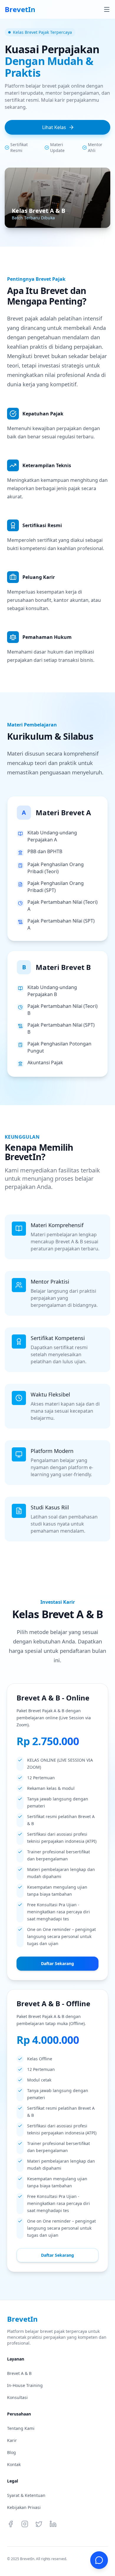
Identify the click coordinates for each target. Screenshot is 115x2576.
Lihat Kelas (54, 127)
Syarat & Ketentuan (26, 2495)
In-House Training (25, 2385)
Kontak (14, 2464)
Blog (11, 2452)
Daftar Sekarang (57, 1963)
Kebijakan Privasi (24, 2507)
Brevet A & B (19, 2373)
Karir (12, 2440)
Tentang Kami (21, 2428)
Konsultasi (17, 2397)
